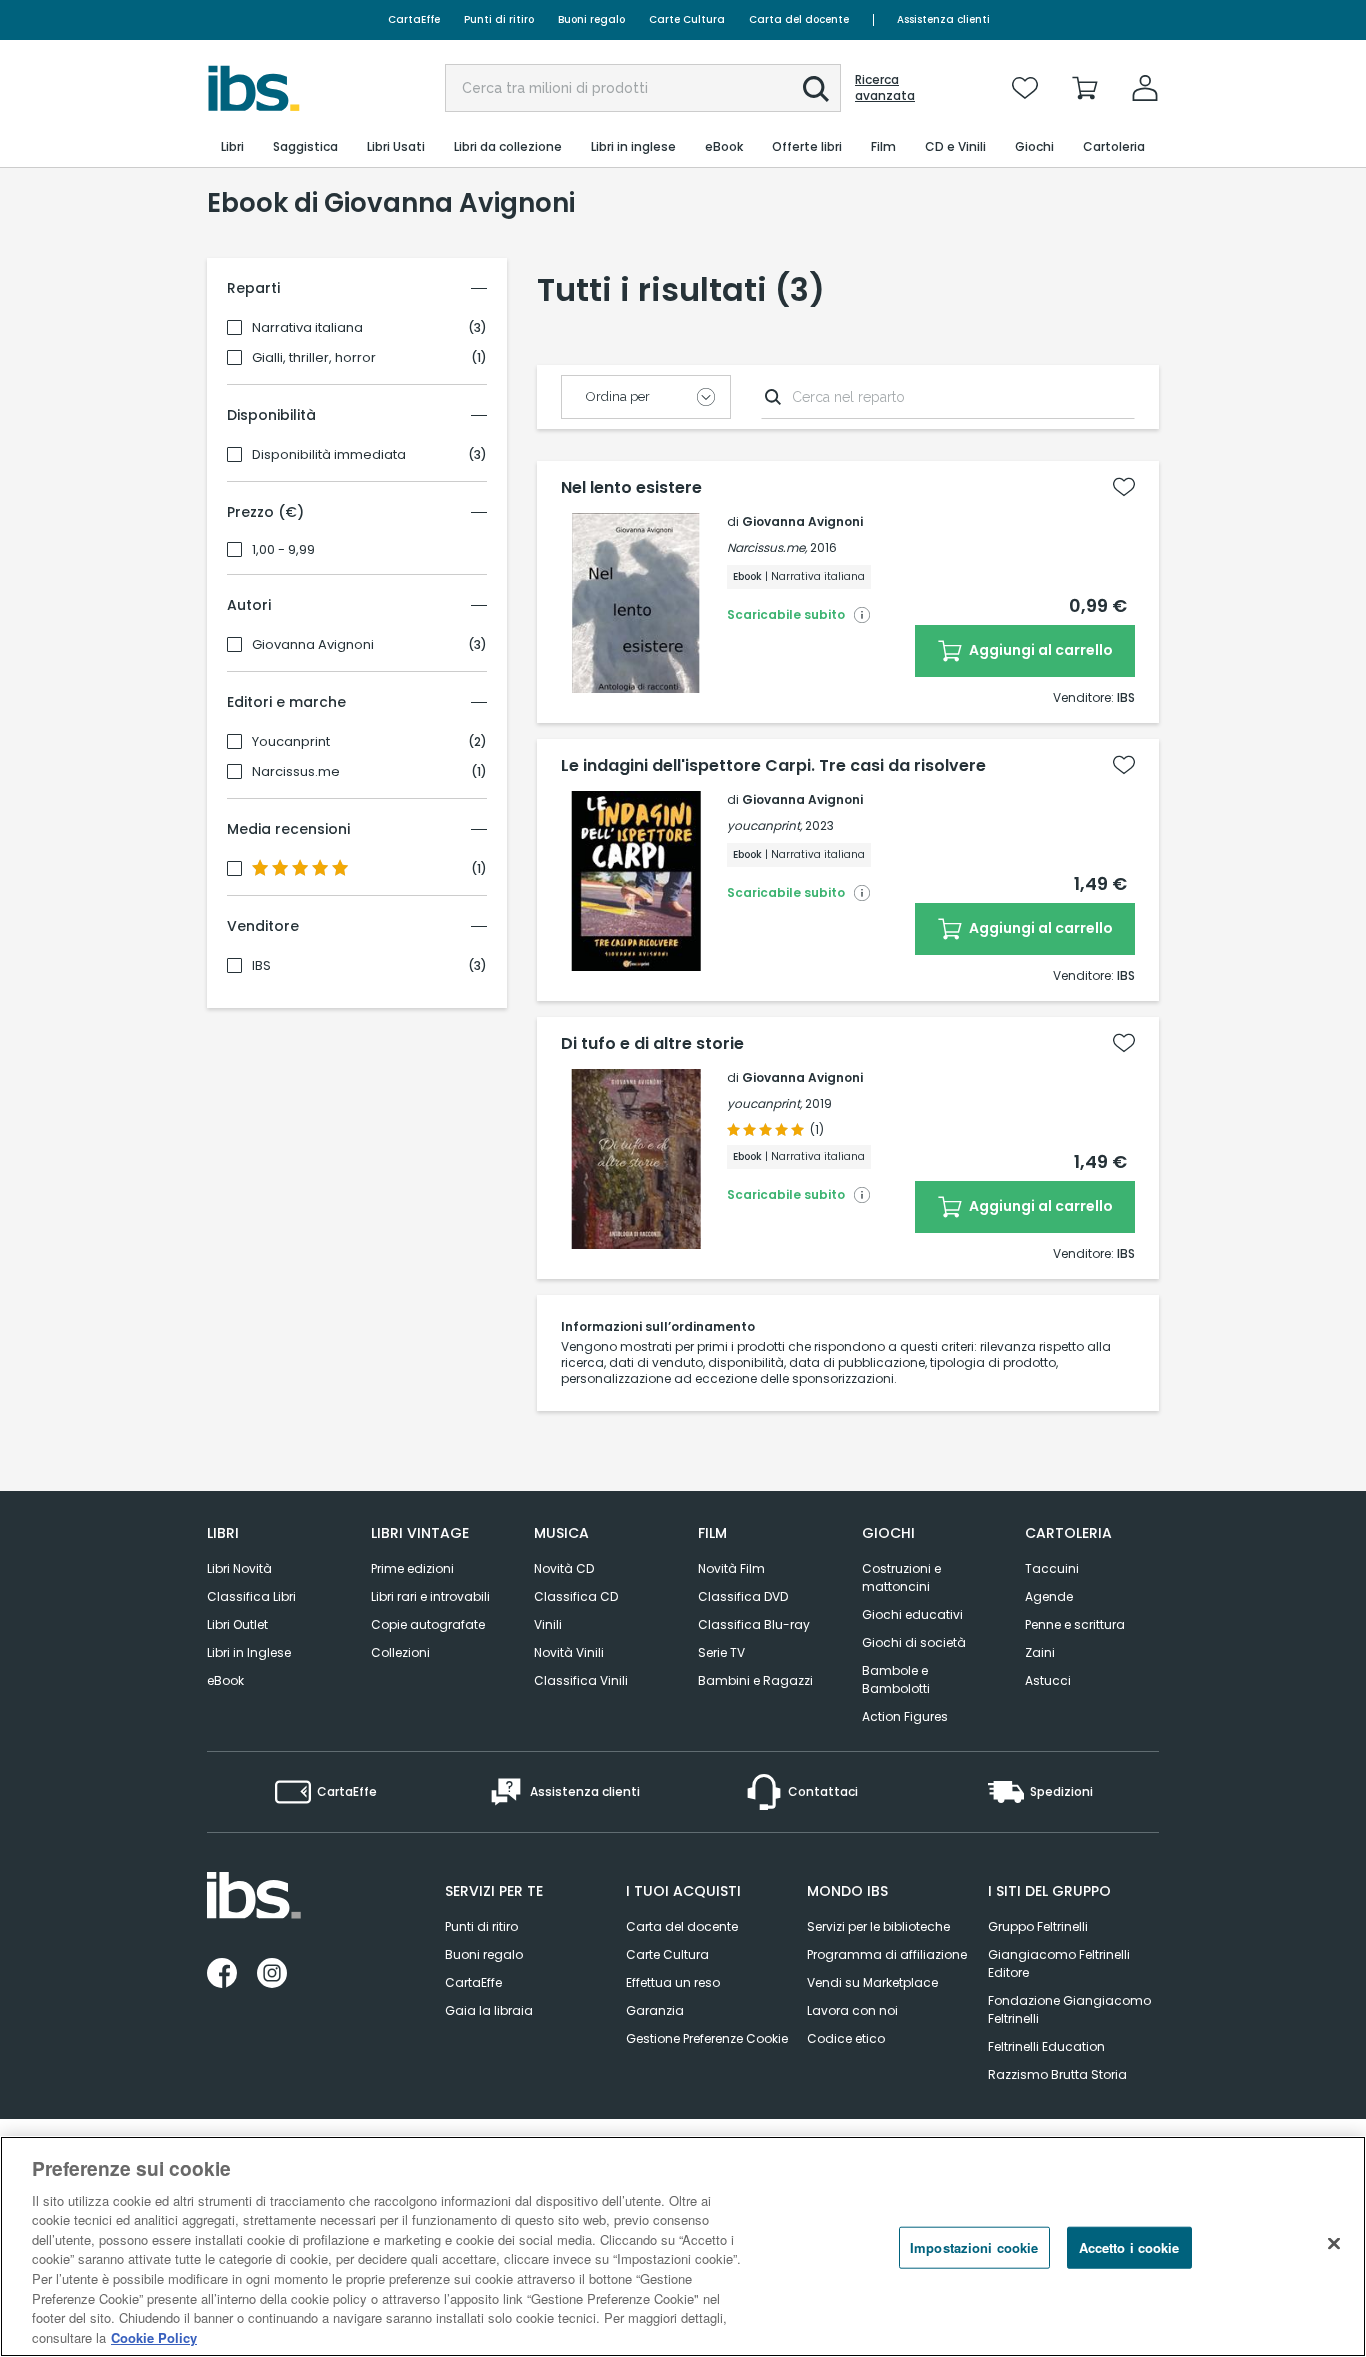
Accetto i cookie (1129, 2247)
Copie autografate (428, 1624)
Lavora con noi (852, 2010)
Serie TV (721, 1652)
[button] (816, 89)
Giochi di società (914, 1642)
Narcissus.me (296, 772)
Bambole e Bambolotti (896, 1679)
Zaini (1040, 1652)
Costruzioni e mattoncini (901, 1577)
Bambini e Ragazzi (755, 1680)
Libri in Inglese (249, 1652)
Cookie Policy (154, 2336)
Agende (1049, 1596)
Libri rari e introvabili (430, 1596)
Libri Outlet (237, 1624)
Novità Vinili (569, 1652)
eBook (225, 1680)
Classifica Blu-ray (754, 1624)
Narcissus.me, (767, 547)
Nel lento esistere (631, 488)
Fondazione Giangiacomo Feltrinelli (1069, 2009)
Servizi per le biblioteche (878, 1926)
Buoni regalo (591, 19)
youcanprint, (764, 825)
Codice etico (846, 2038)
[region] (683, 2246)
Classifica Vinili (581, 1680)
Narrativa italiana (307, 328)
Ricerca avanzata (885, 88)
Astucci (1048, 1680)
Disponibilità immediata (329, 455)
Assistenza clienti (943, 19)
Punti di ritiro (499, 19)
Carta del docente (799, 19)
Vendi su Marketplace (872, 1982)
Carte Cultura (687, 19)
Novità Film (731, 1568)
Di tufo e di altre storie (652, 1044)
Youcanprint (291, 742)
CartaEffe (414, 19)
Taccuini (1052, 1568)
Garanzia (655, 2010)
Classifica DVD (743, 1596)
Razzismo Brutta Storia (1057, 2074)
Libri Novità (239, 1568)
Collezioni (400, 1652)
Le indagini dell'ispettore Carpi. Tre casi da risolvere (773, 766)
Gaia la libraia (489, 2010)
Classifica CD (576, 1596)
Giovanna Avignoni (313, 645)
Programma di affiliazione (887, 1954)
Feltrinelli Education (1046, 2046)
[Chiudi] (1334, 2244)
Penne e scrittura (1075, 1624)
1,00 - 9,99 (283, 550)
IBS (261, 966)
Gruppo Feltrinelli (1038, 1926)
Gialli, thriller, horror (314, 358)
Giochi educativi (912, 1614)
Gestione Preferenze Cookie (707, 2038)
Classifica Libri (251, 1596)
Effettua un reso (673, 1982)
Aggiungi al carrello (1039, 650)
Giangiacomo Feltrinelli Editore (1059, 1963)
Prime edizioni (412, 1568)
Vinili (548, 1624)
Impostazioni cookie (974, 2247)
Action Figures (905, 1716)
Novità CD (564, 1568)
